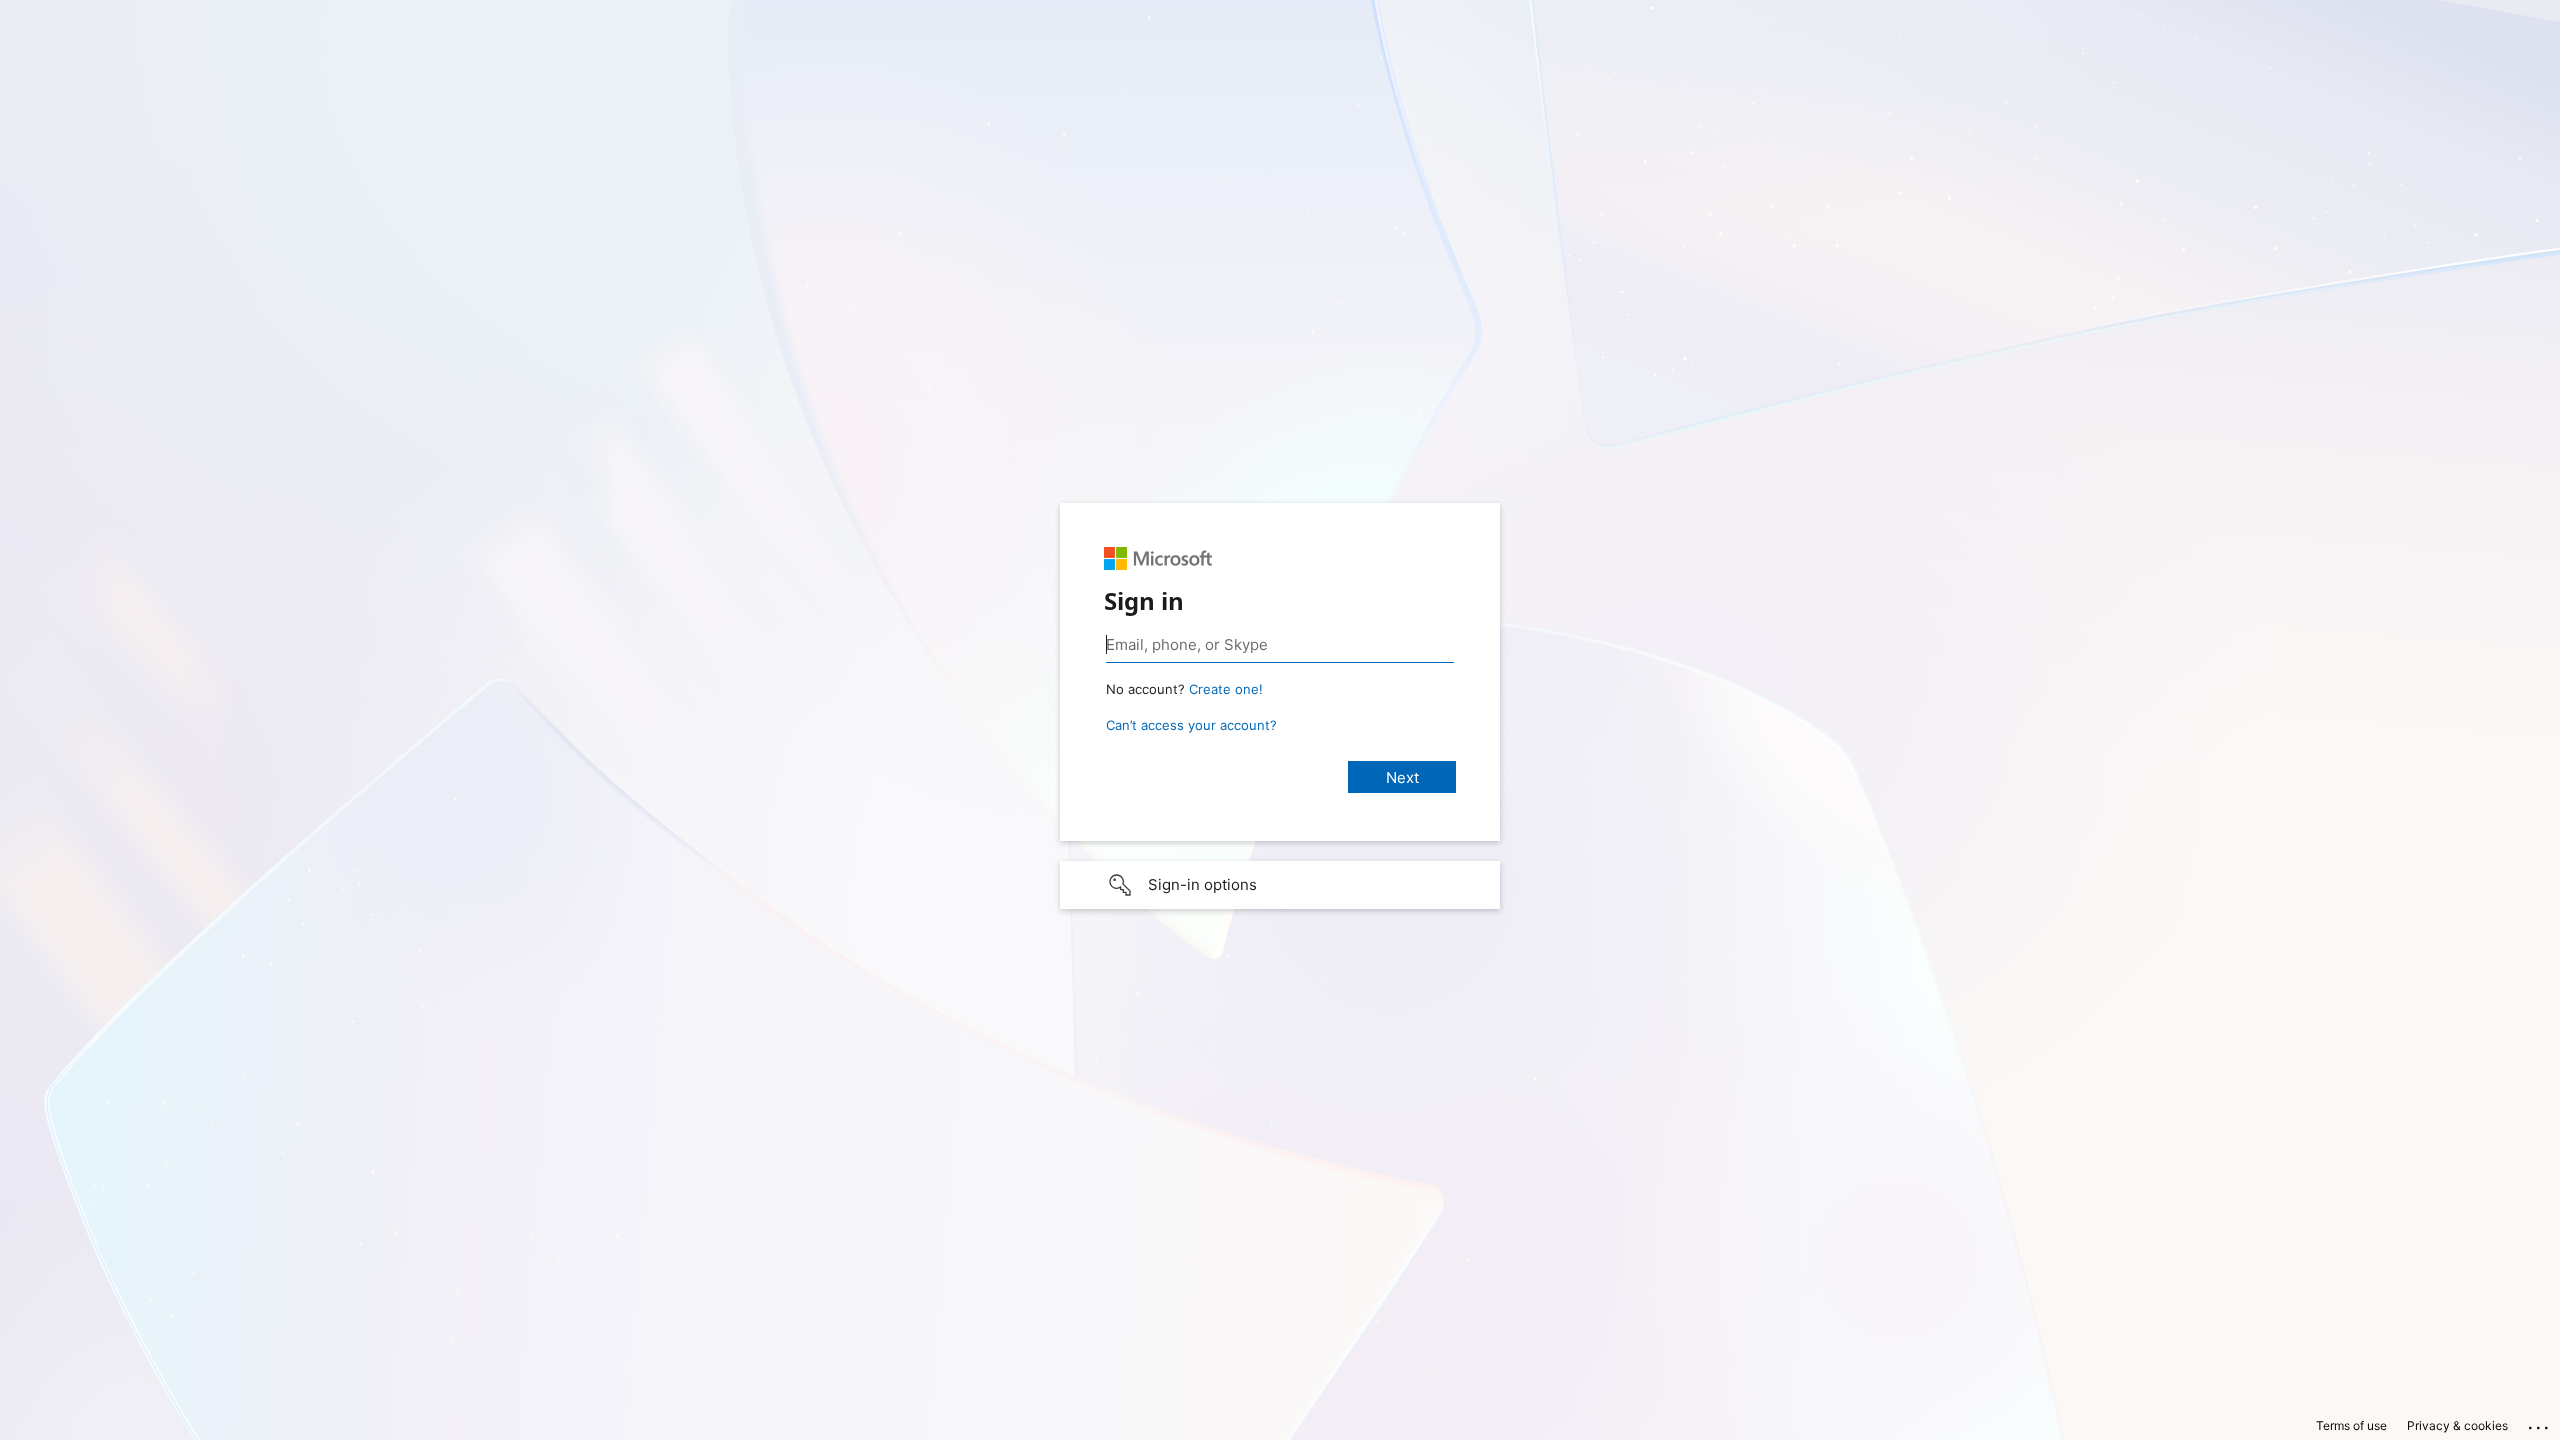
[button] (1280, 885)
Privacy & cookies (2457, 1425)
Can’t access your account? (1191, 725)
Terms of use (2351, 1425)
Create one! (1226, 689)
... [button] (2540, 1423)
